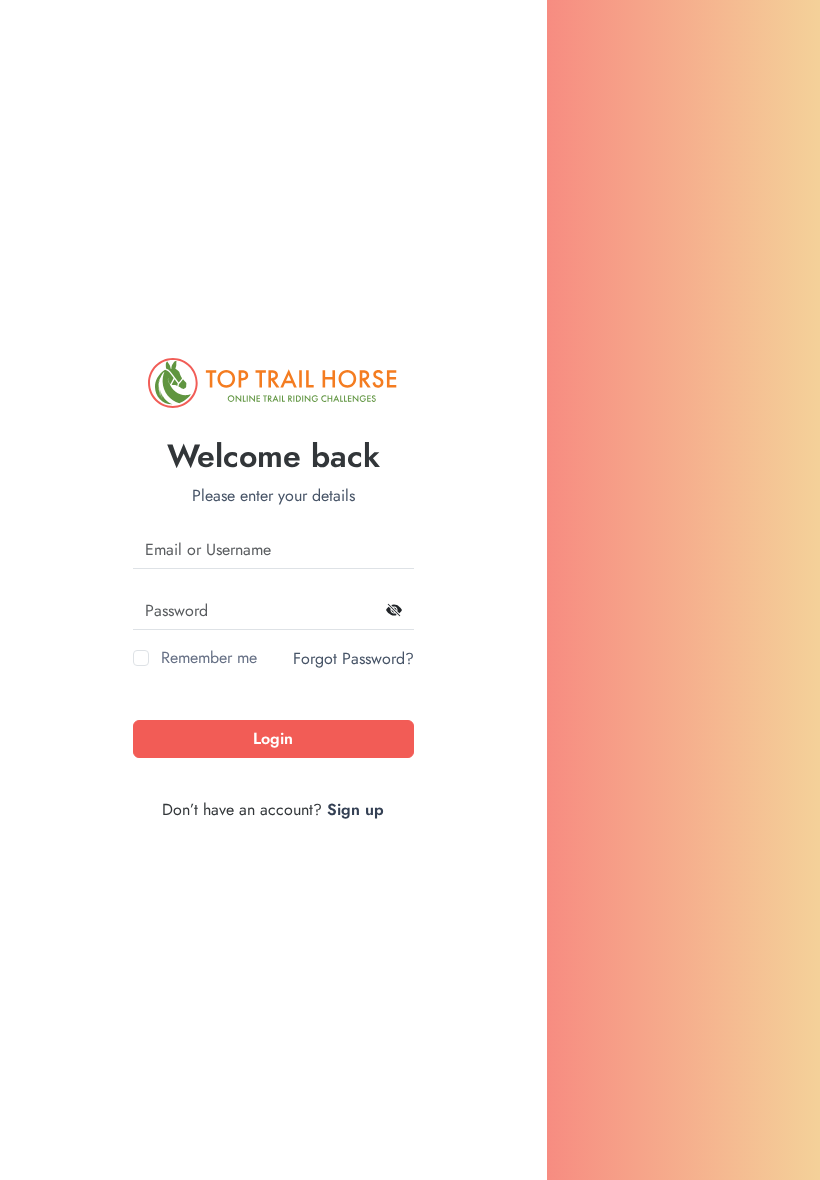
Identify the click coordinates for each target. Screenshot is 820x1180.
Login (273, 738)
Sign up (355, 809)
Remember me (209, 657)
